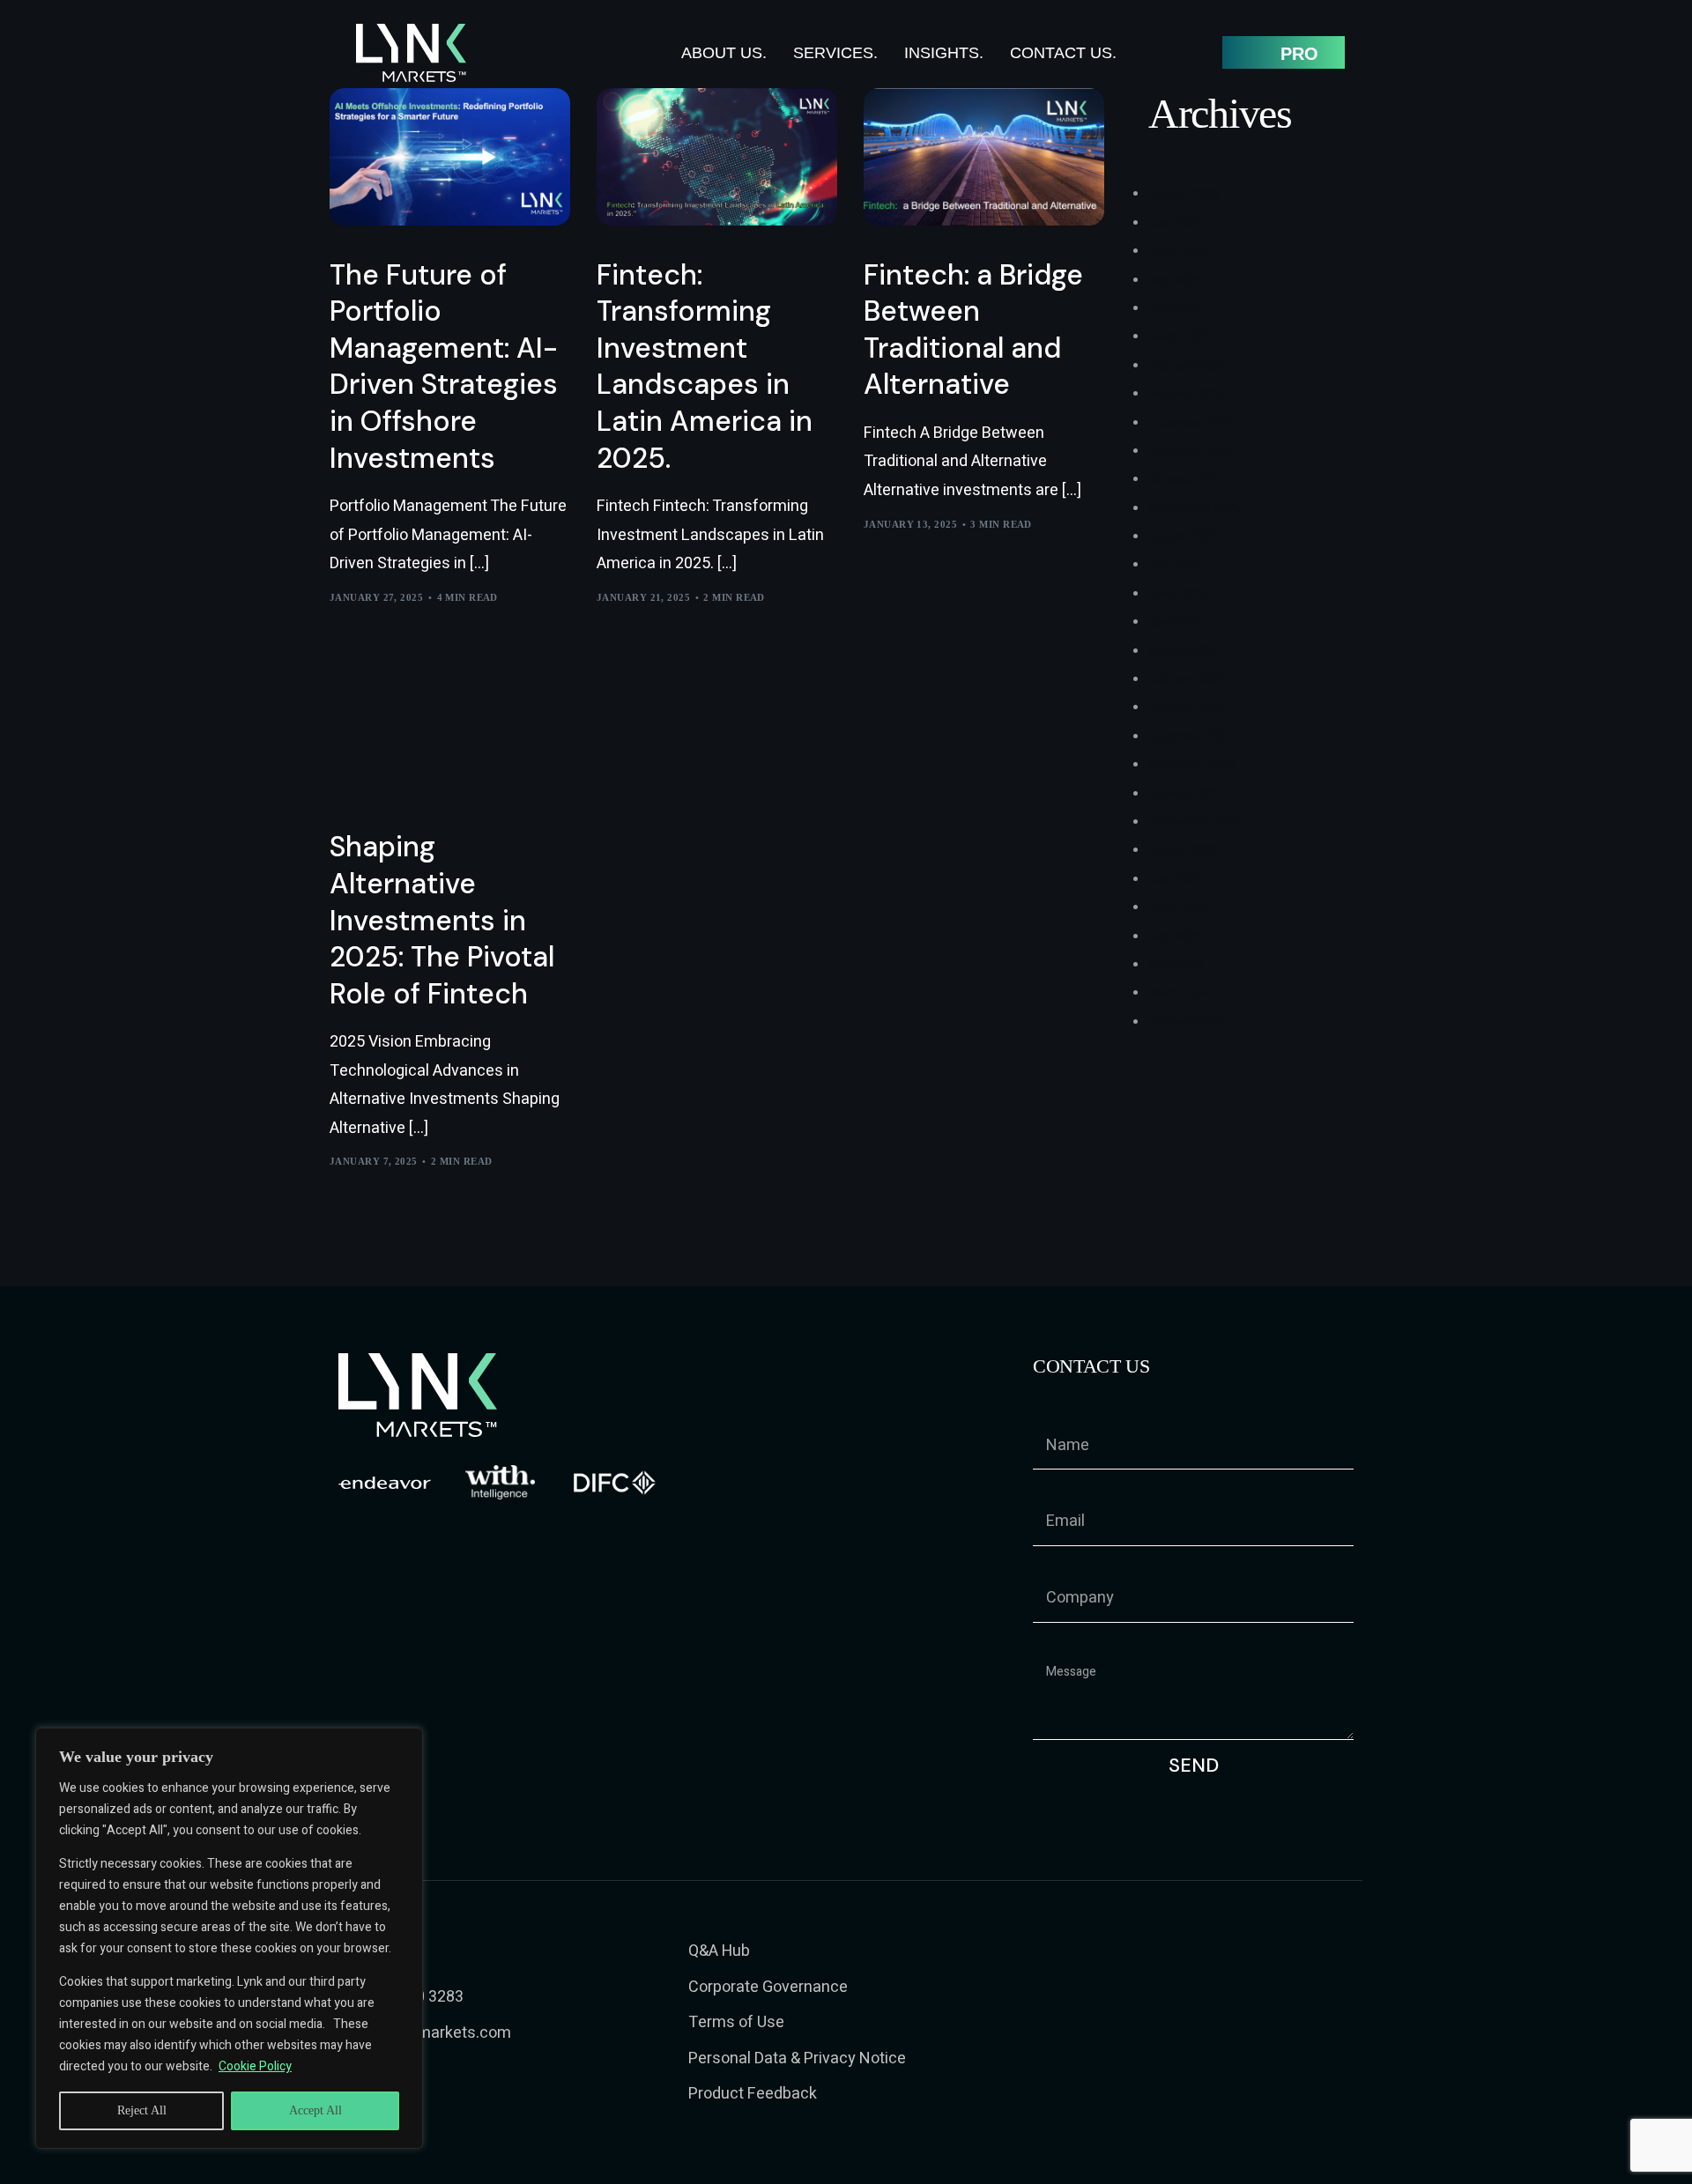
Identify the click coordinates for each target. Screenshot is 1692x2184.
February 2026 (1188, 366)
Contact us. (1063, 53)
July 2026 (1175, 223)
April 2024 (1176, 965)
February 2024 (1188, 1022)
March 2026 (1181, 337)
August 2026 (1184, 194)
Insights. (944, 53)
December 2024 (1192, 737)
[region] (229, 1938)
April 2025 (1176, 622)
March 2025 (1181, 651)
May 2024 (1175, 937)
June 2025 (1178, 594)
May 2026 (1175, 281)
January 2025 (1186, 708)
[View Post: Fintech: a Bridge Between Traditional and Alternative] (984, 157)
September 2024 (1195, 822)
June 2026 (1178, 252)
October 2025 (1186, 480)
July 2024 (1175, 880)
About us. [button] (724, 53)
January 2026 (1186, 394)
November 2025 (1192, 452)
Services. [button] (835, 53)
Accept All (315, 2110)
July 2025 (1175, 565)
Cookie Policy (255, 2066)
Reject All (142, 2110)
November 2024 (1192, 765)
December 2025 (1192, 423)
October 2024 (1186, 794)
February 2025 (1188, 680)
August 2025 (1184, 537)
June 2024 (1178, 908)
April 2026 (1176, 309)
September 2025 (1195, 509)
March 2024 (1181, 993)
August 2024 (1184, 851)
